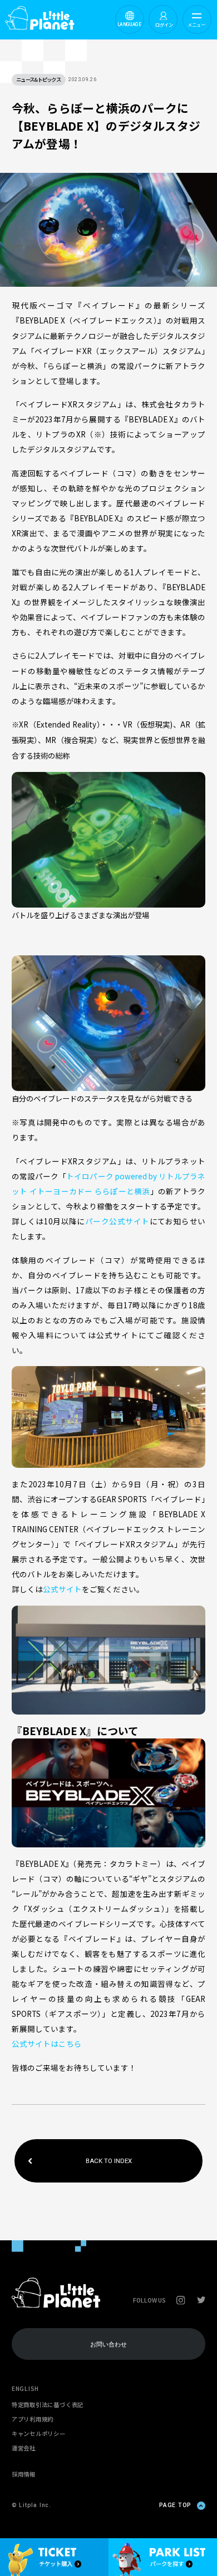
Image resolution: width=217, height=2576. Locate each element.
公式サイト (62, 1589)
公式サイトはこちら (47, 2044)
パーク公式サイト (117, 1221)
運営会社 (24, 2448)
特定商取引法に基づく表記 (48, 2405)
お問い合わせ (108, 2344)
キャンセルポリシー (39, 2433)
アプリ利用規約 (33, 2419)
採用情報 (24, 2474)
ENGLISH (25, 2388)
